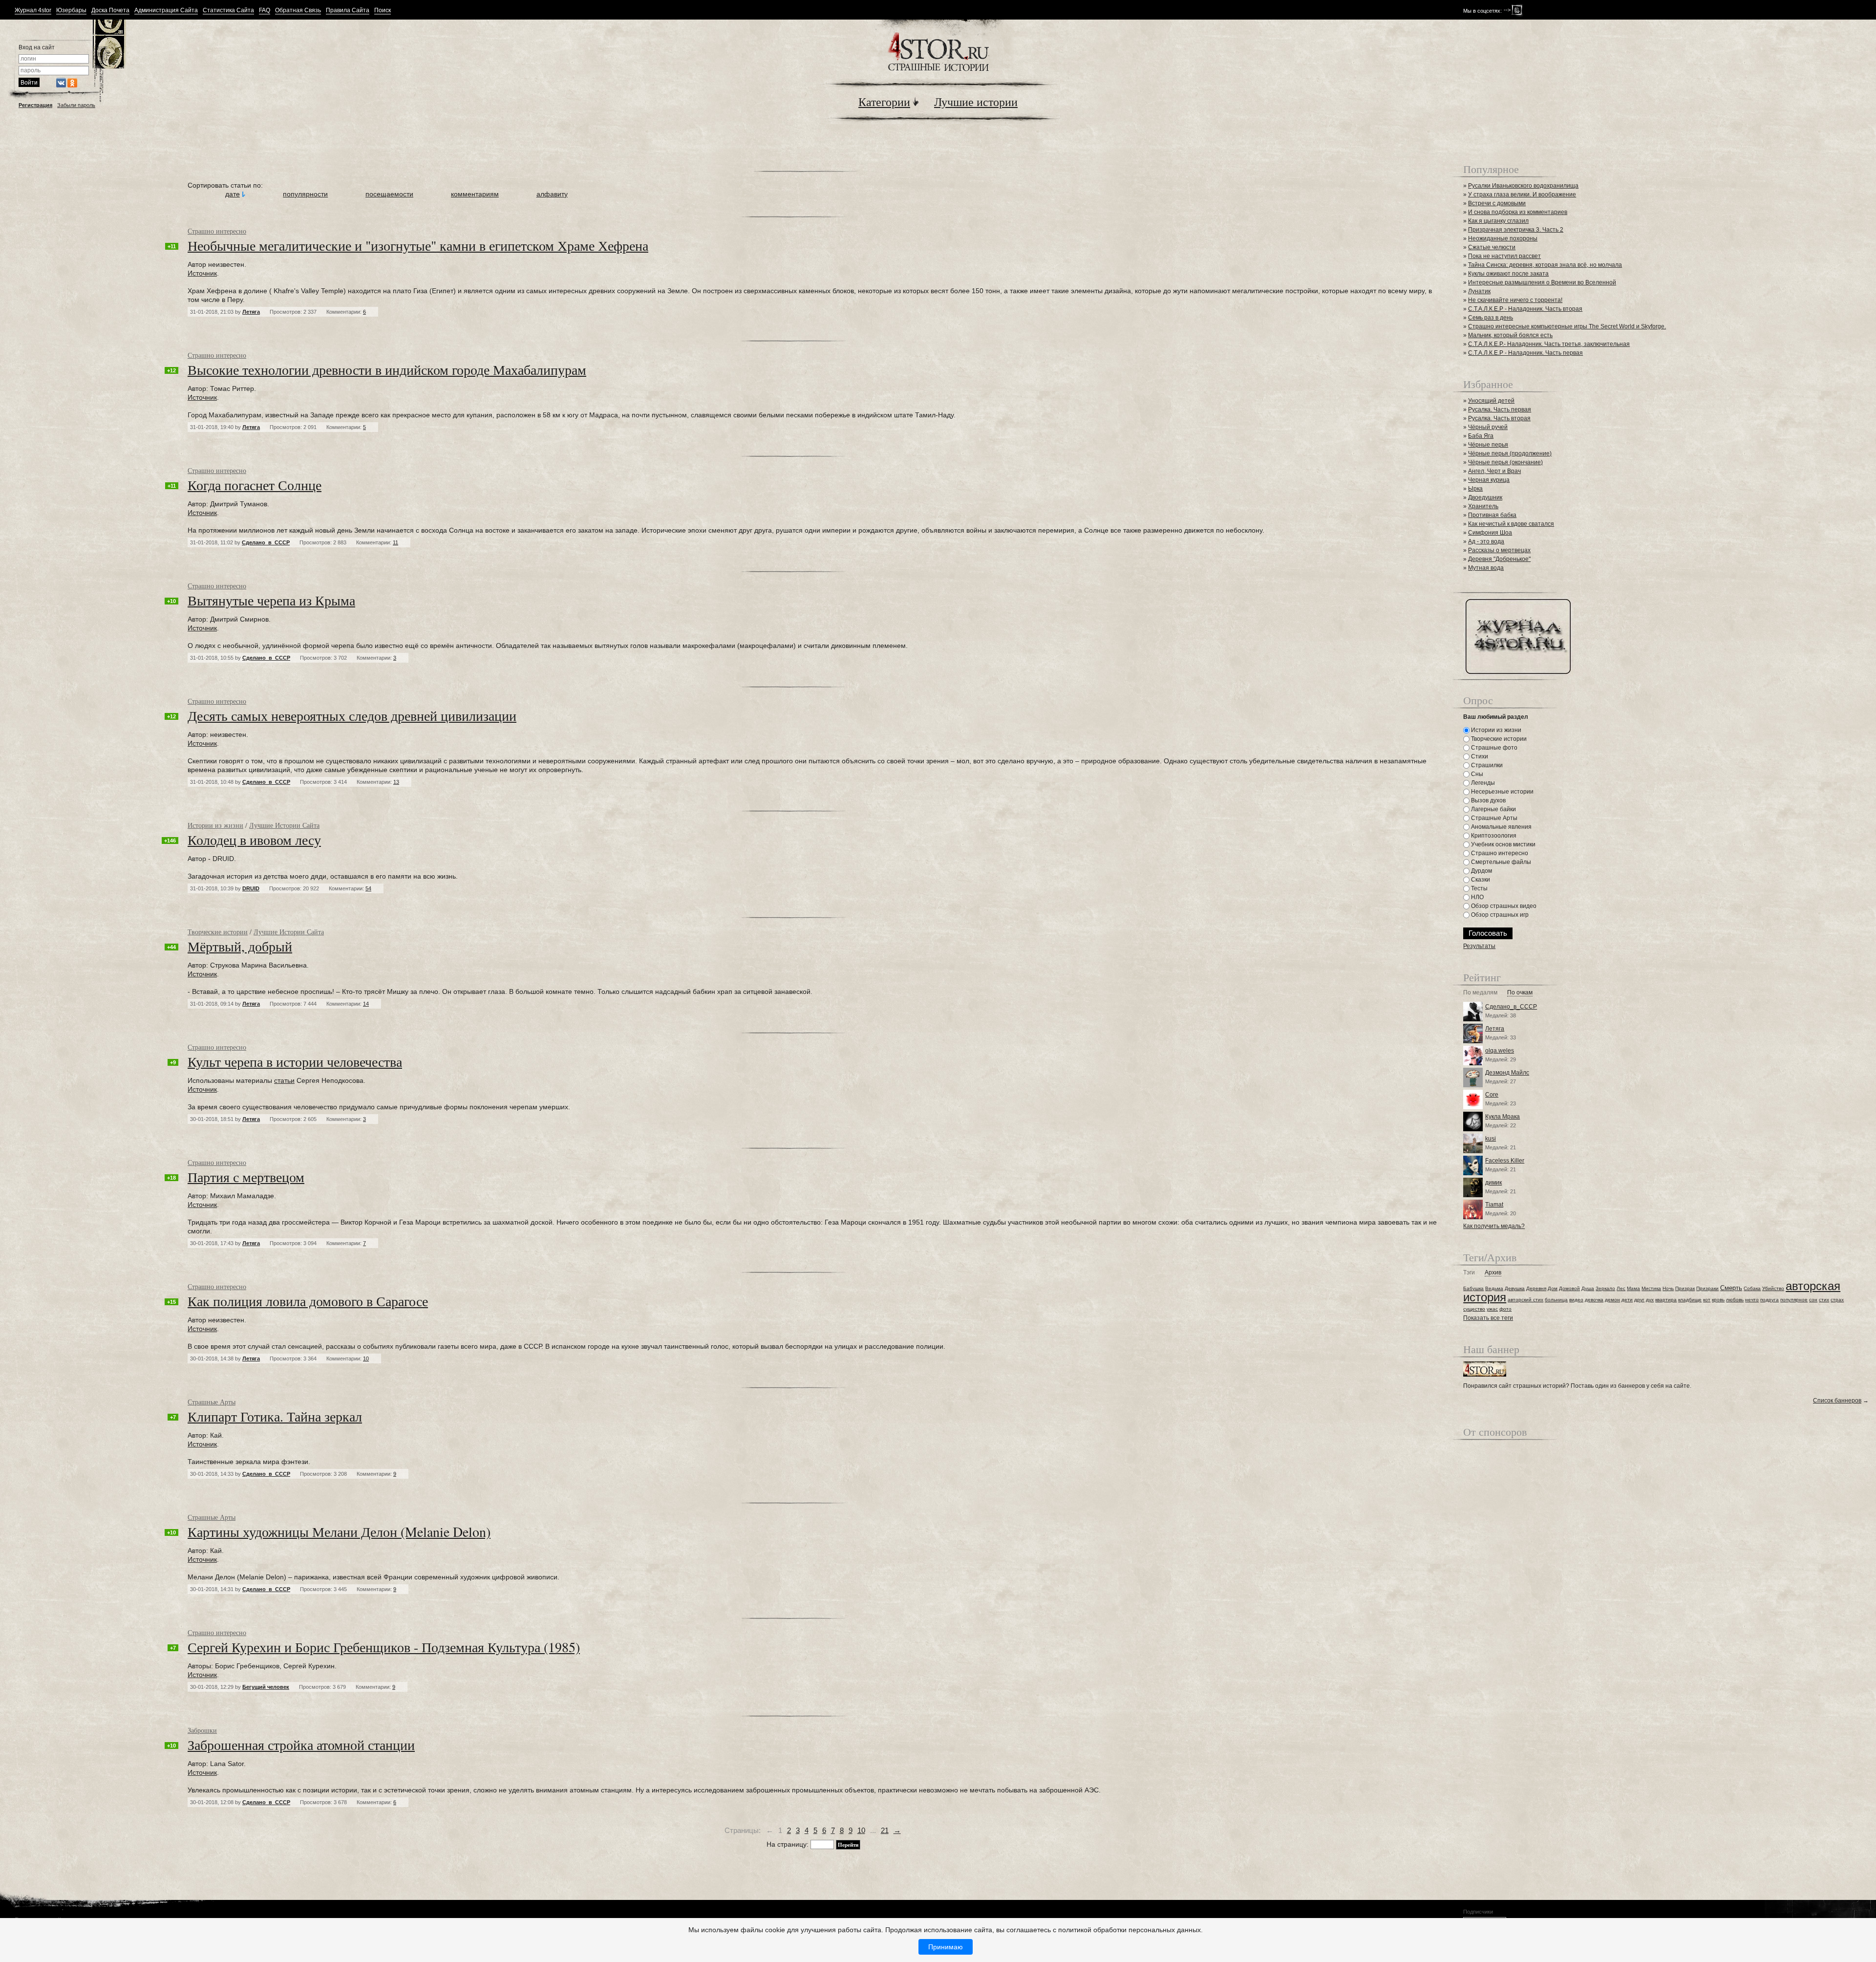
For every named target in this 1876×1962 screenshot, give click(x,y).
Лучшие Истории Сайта (284, 825)
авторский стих (1525, 1300)
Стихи (1479, 756)
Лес (1621, 1288)
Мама (1633, 1288)
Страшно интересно (217, 231)
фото (1505, 1309)
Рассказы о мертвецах (1499, 550)
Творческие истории (218, 932)
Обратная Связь (298, 11)
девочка (1594, 1300)
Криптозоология (1493, 836)
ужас (1492, 1309)
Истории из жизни (215, 825)
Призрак (1685, 1288)
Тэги (1469, 1273)
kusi (1491, 1139)
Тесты (1479, 888)
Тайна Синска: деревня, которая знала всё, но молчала (1545, 265)
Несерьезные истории (1502, 792)
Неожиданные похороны (1503, 238)
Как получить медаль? (1494, 1226)
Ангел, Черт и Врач (1494, 471)
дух (1650, 1300)
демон (1612, 1300)
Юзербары (71, 11)
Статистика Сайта (228, 11)
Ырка (1475, 489)
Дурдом (1481, 871)
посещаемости (389, 194)
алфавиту (552, 194)
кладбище (1690, 1300)
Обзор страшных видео (1503, 906)
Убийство (1773, 1288)
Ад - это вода (1486, 541)
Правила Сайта (348, 11)
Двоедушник (1485, 497)
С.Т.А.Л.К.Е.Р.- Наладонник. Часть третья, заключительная (1549, 344)
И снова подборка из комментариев (1518, 212)
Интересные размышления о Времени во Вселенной (1542, 282)
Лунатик (1479, 291)
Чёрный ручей (1488, 427)
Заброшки (202, 1730)
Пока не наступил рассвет (1504, 256)
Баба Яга (1481, 436)
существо (1474, 1309)
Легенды (1482, 783)
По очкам (1520, 993)
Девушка (1515, 1288)
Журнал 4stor (33, 11)
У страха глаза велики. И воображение (1522, 194)
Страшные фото (1493, 748)
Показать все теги (1488, 1318)
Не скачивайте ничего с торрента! (1515, 300)
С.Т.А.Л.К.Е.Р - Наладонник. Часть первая (1525, 353)
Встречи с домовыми (1497, 203)
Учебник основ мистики (1503, 844)
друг (1639, 1300)
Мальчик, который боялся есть (1510, 335)
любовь (1735, 1300)
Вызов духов (1488, 800)
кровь (1718, 1300)
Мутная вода (1486, 568)
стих (1824, 1300)
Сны (1476, 774)
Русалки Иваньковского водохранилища (1523, 186)
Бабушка (1473, 1288)
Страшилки (1486, 765)
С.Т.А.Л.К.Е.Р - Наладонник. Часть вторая (1525, 309)
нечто (1752, 1300)
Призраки (1707, 1288)
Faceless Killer (1505, 1161)
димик (1493, 1183)
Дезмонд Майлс (1507, 1073)
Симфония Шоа (1490, 533)
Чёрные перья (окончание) (1505, 462)
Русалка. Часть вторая (1499, 418)
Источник (202, 273)
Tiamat (1494, 1205)
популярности (305, 194)
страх (1837, 1300)
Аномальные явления (1501, 827)
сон (1813, 1300)
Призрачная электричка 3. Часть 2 (1516, 230)
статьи (284, 1080)
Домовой (1569, 1288)
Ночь (1668, 1288)
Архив (1493, 1273)
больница (1556, 1300)
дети (1627, 1300)
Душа (1588, 1288)
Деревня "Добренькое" (1499, 559)
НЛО (1477, 897)
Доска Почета (110, 11)
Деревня (1536, 1288)
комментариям (475, 194)
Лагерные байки (1493, 809)
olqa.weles (1500, 1051)
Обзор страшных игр (1499, 915)
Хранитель (1483, 506)
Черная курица (1489, 480)
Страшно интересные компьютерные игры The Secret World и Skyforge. (1567, 326)
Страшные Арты (212, 1402)
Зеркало (1605, 1288)
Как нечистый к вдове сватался (1511, 524)
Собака (1752, 1288)
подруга (1769, 1300)
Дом (1553, 1288)
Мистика (1651, 1288)
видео (1576, 1300)
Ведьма (1494, 1288)
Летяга (251, 312)
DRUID (251, 888)
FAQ (265, 11)
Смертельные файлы (1500, 862)
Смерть (1731, 1288)
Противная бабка (1492, 515)
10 (861, 1830)
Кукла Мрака (1503, 1117)
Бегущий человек (266, 1687)
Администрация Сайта (166, 11)
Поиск (383, 11)
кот (1707, 1300)
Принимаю (946, 1947)
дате (233, 194)
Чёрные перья (1488, 445)
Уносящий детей (1491, 401)
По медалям (1480, 993)
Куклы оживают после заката (1508, 274)
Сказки (1480, 880)
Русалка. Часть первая (1500, 410)
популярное (1794, 1300)
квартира (1666, 1300)
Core (1492, 1095)
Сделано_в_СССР (266, 542)
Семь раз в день (1491, 318)
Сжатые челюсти (1492, 247)
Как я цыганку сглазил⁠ (1498, 221)
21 (885, 1830)
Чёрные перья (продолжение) (1510, 453)
